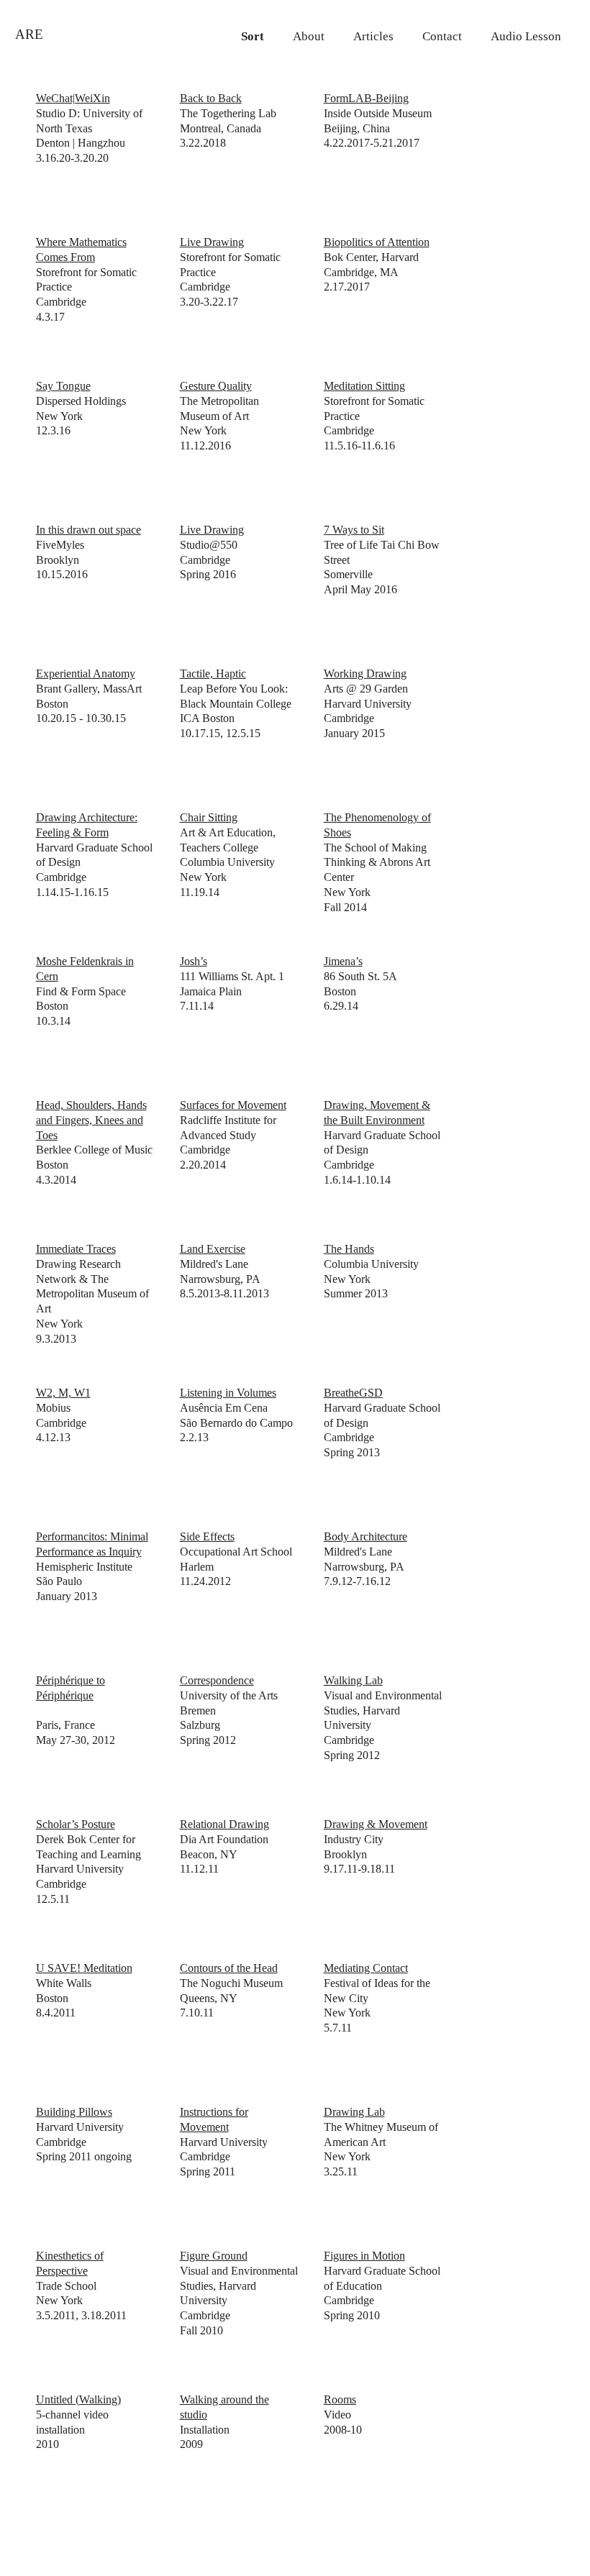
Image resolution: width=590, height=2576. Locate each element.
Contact (442, 36)
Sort (253, 36)
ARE (29, 34)
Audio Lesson (526, 36)
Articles (373, 36)
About (309, 36)
